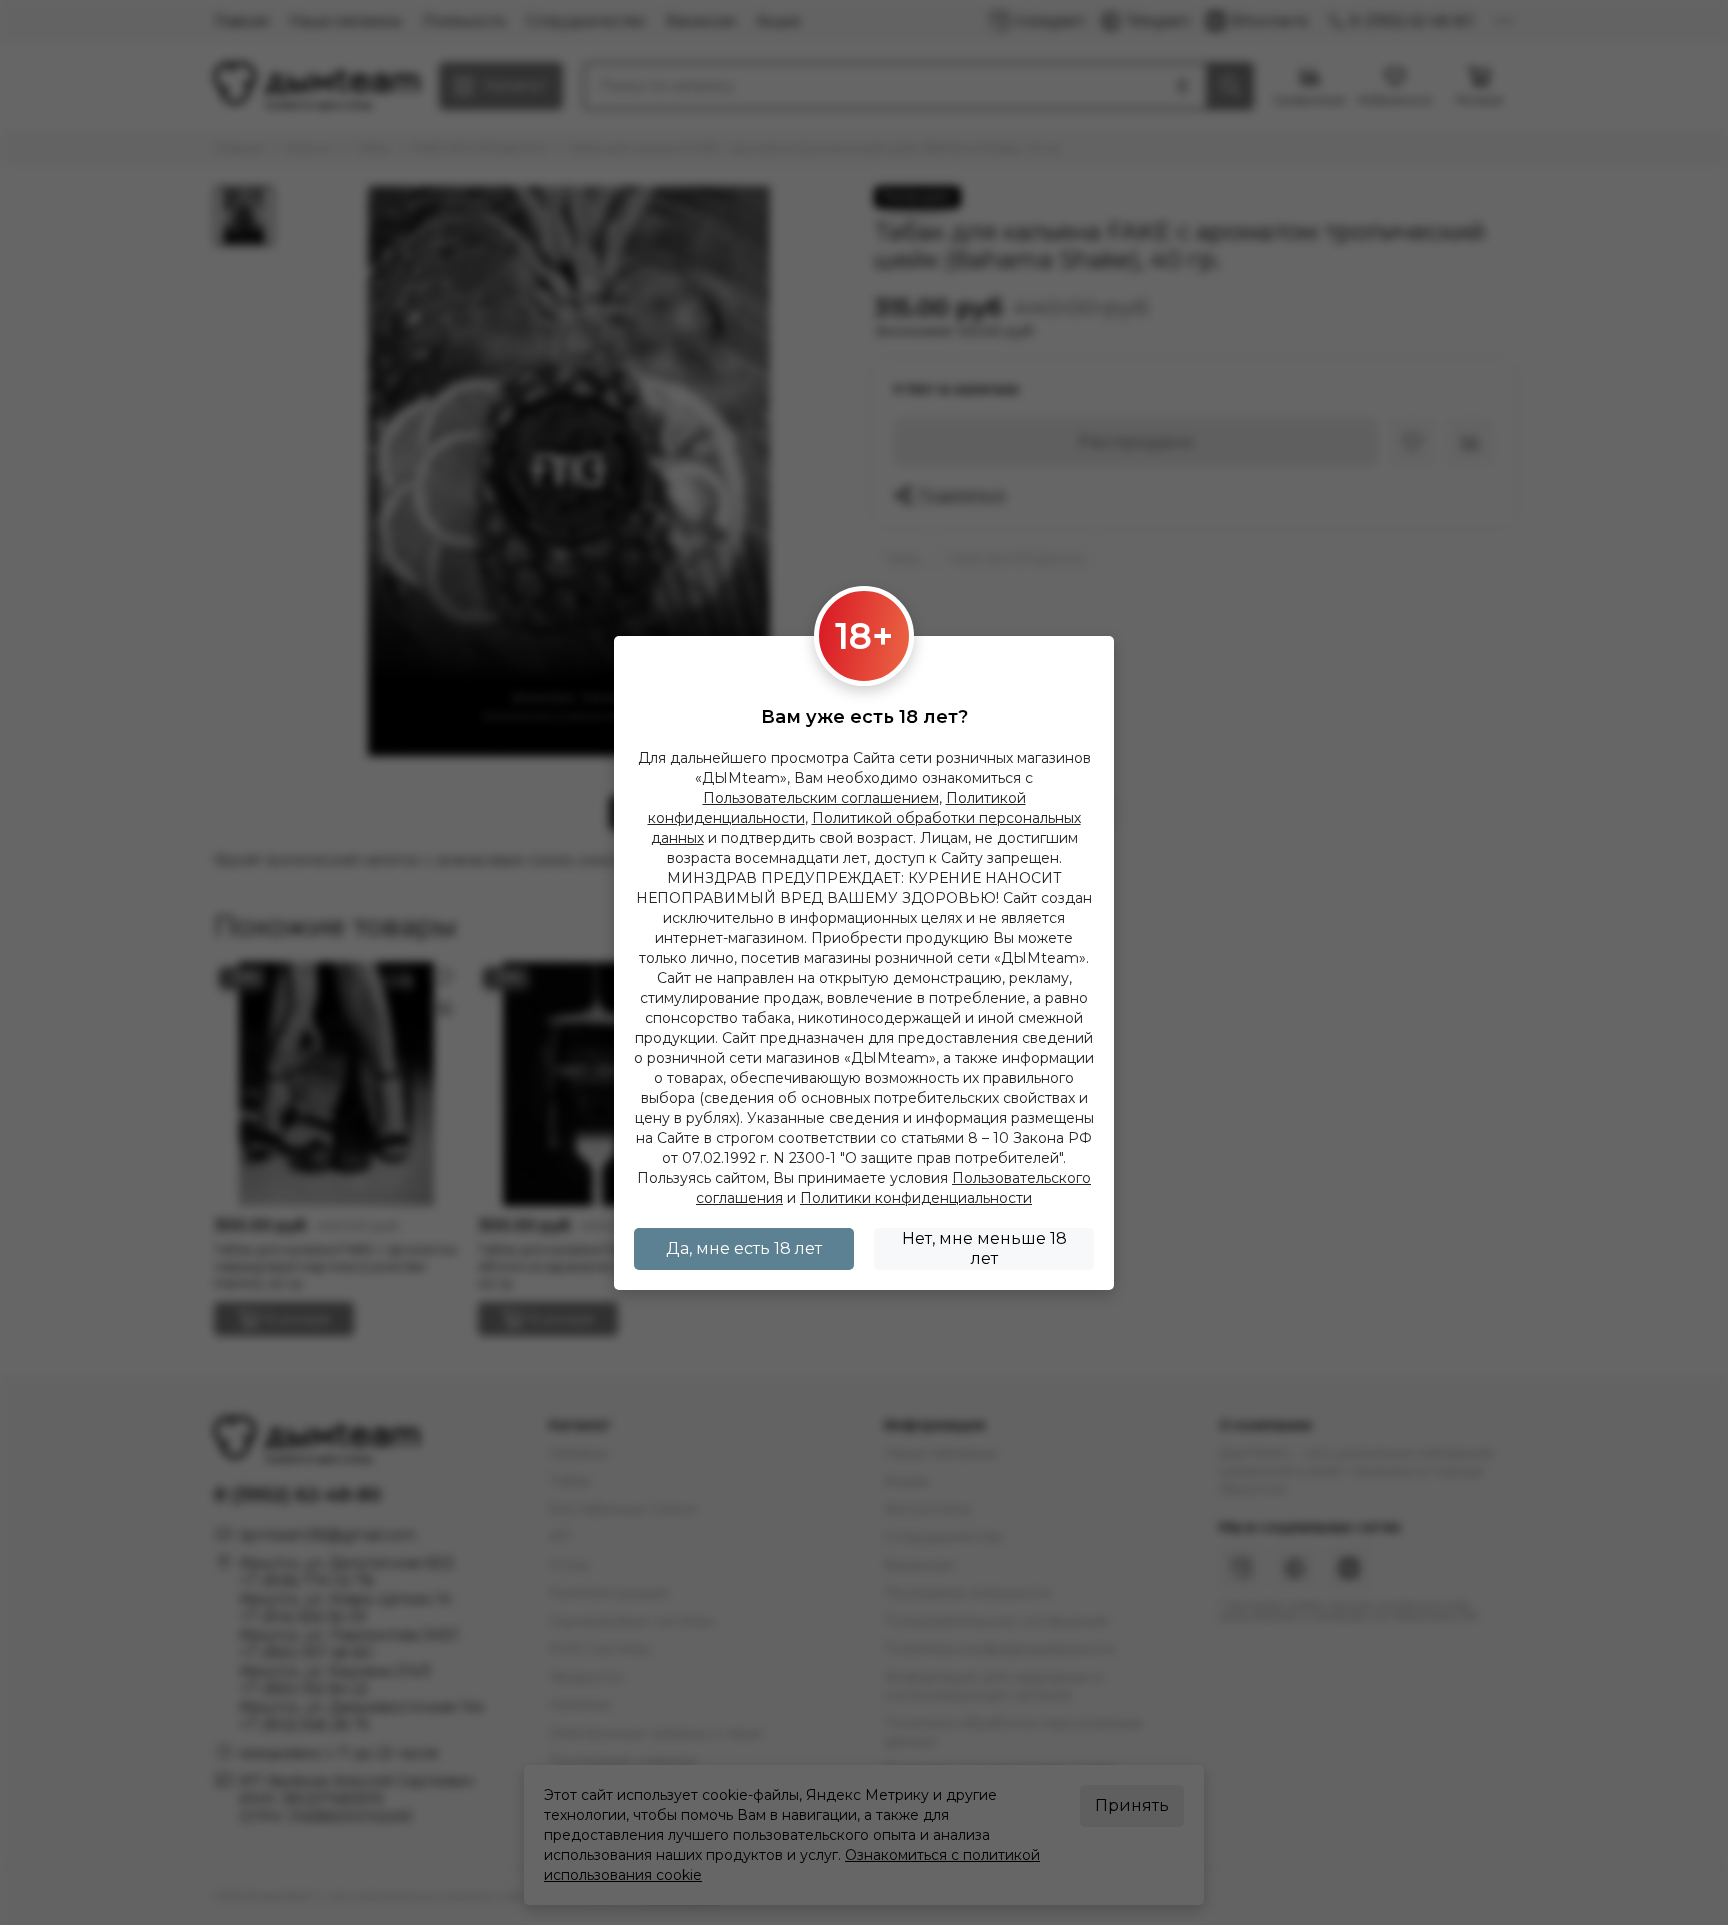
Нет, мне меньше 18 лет (984, 1248)
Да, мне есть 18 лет (744, 1248)
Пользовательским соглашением (821, 798)
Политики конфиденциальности (916, 1198)
